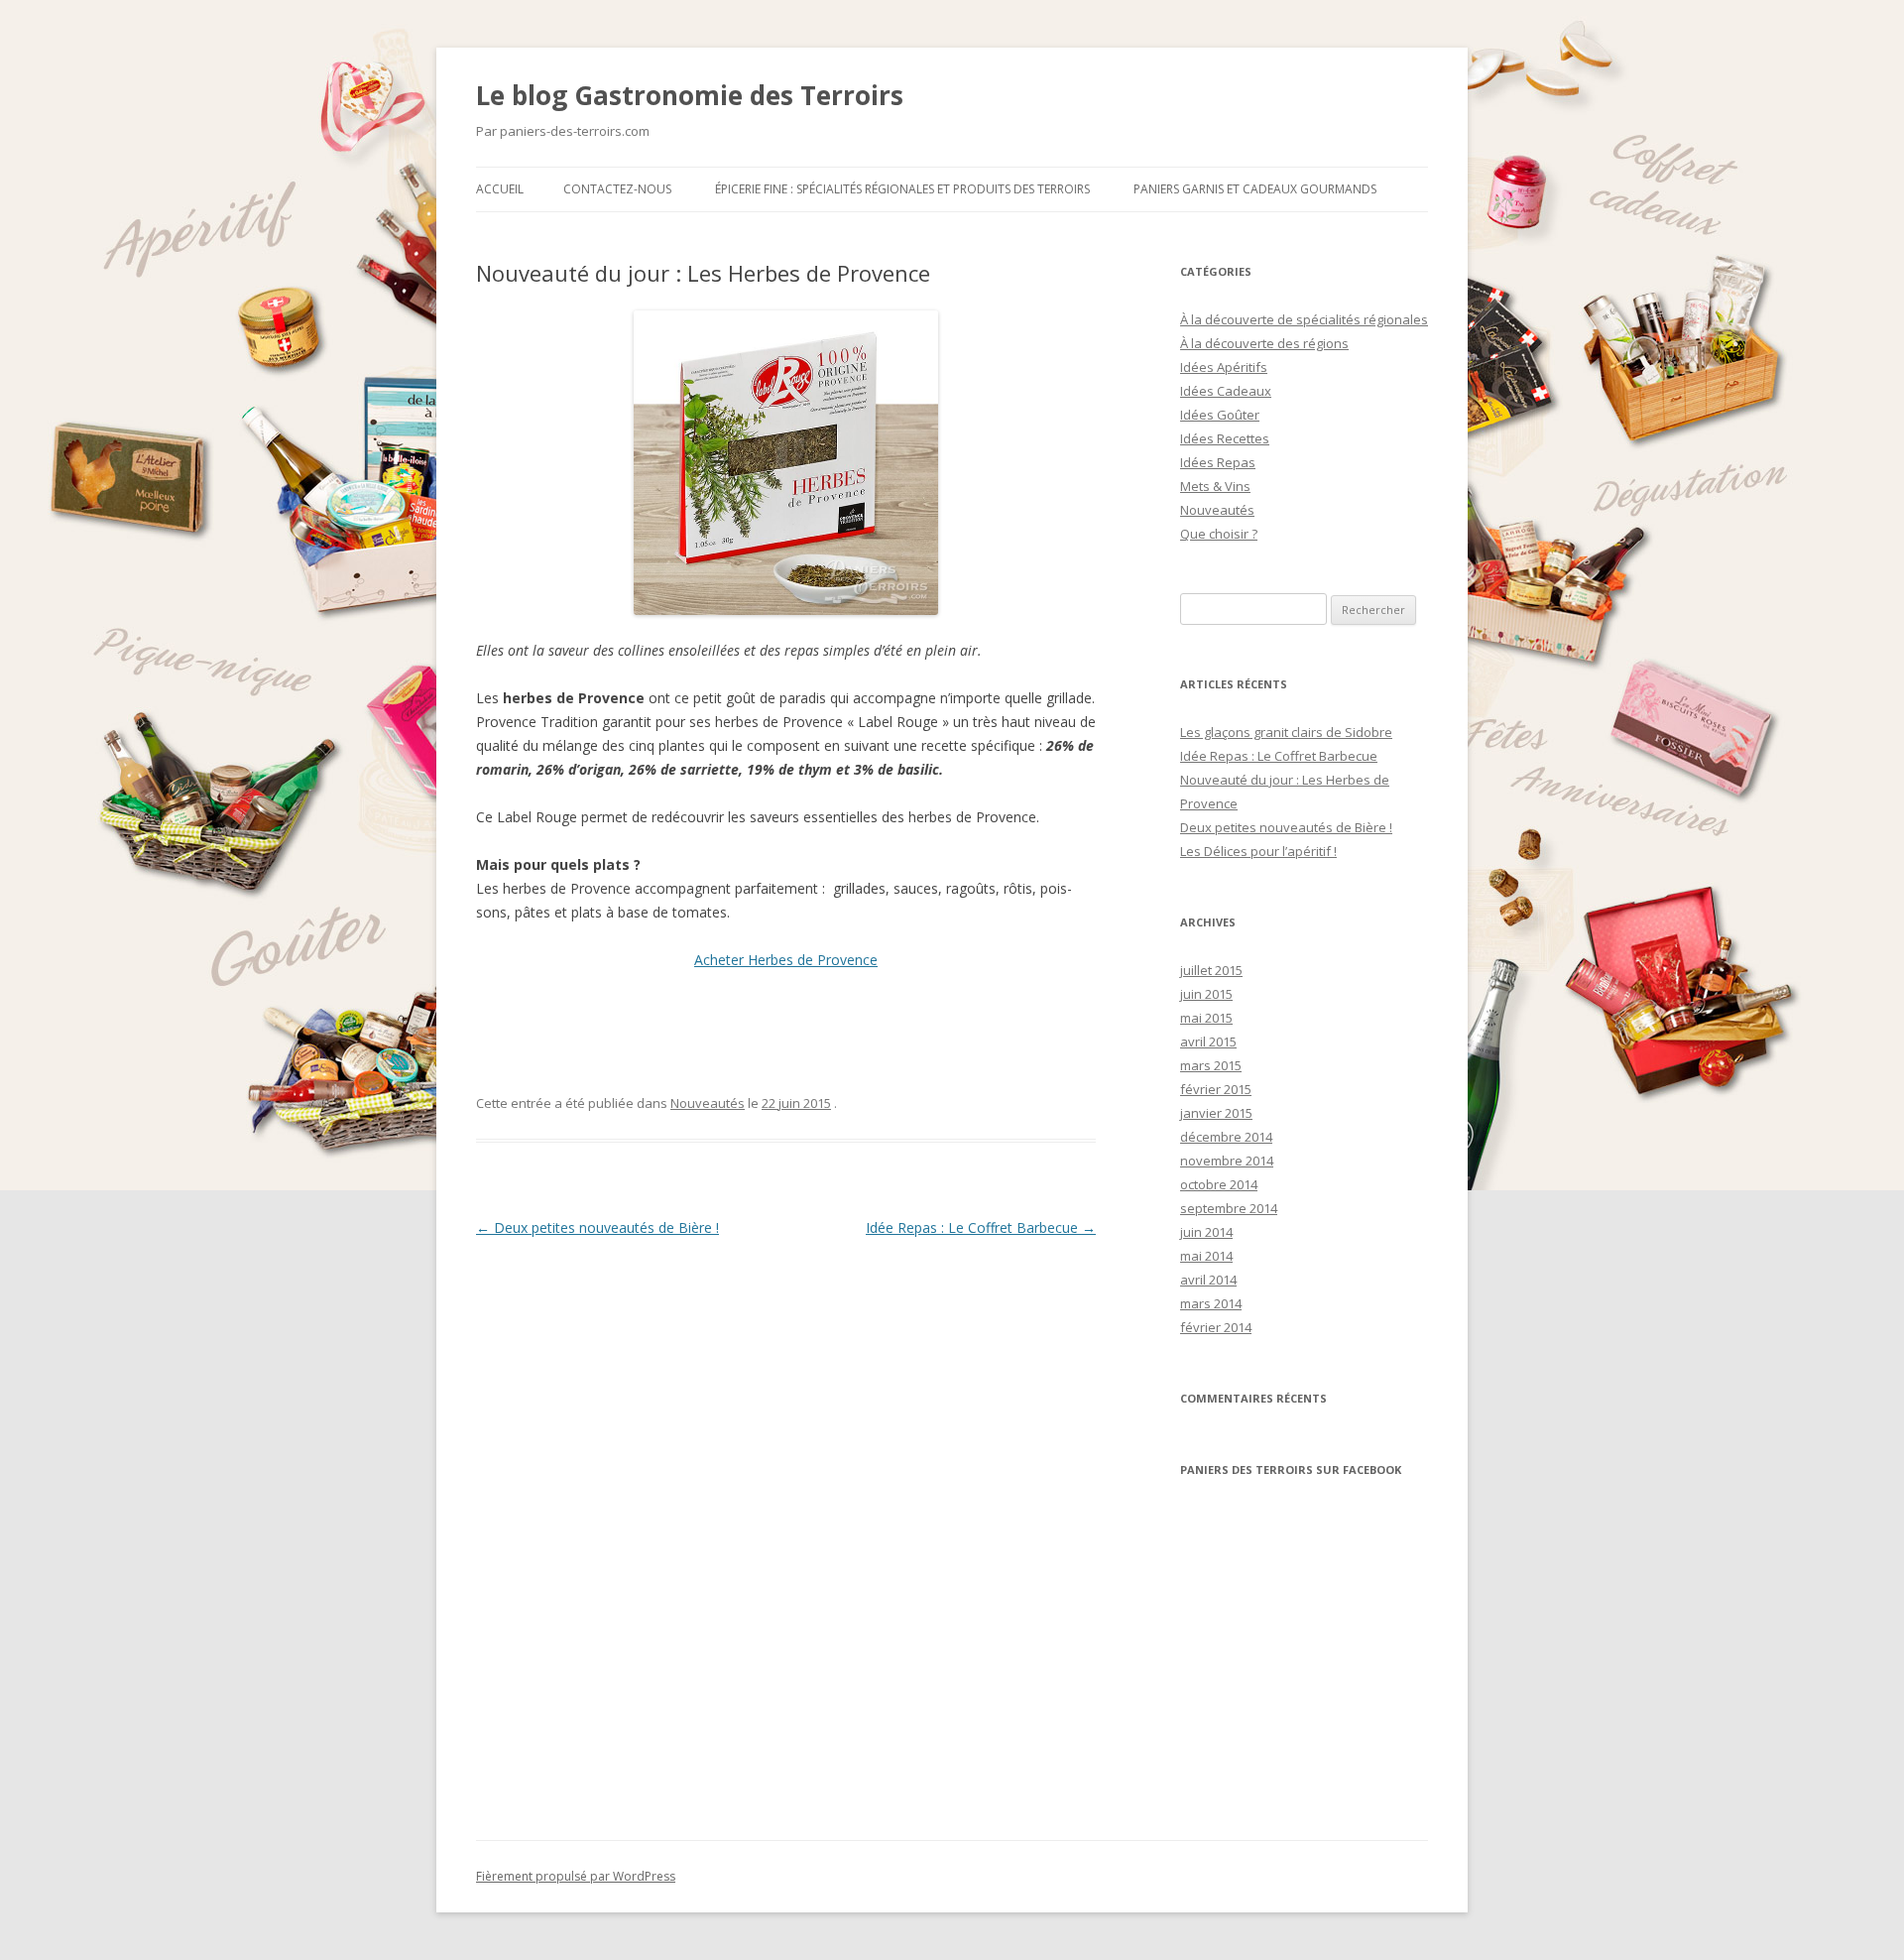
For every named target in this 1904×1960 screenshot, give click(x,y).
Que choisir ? (1219, 534)
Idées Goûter (1220, 415)
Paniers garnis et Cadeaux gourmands (1255, 189)
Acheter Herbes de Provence (786, 960)
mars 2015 (1211, 1065)
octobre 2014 (1219, 1184)
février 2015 (1216, 1089)
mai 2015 (1206, 1018)
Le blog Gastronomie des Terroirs (690, 95)
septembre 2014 (1229, 1208)
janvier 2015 (1216, 1113)
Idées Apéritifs (1224, 367)
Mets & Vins (1215, 486)
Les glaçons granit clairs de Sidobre (1286, 732)
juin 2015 (1206, 994)
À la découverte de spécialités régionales (1304, 319)
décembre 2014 (1226, 1137)
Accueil (500, 189)
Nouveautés (708, 1103)
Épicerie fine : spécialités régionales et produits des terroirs (902, 189)
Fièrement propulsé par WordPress (576, 1876)
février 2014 (1216, 1327)
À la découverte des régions (1264, 343)
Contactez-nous (617, 189)
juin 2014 (1206, 1232)
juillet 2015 (1211, 970)
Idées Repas (1218, 462)
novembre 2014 (1227, 1161)
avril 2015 (1208, 1041)
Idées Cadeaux (1226, 391)
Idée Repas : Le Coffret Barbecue (981, 1227)
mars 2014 (1211, 1303)
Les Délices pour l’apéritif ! (1258, 851)
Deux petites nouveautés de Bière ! (597, 1227)
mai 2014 (1206, 1256)
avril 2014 (1208, 1280)
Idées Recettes (1225, 438)
